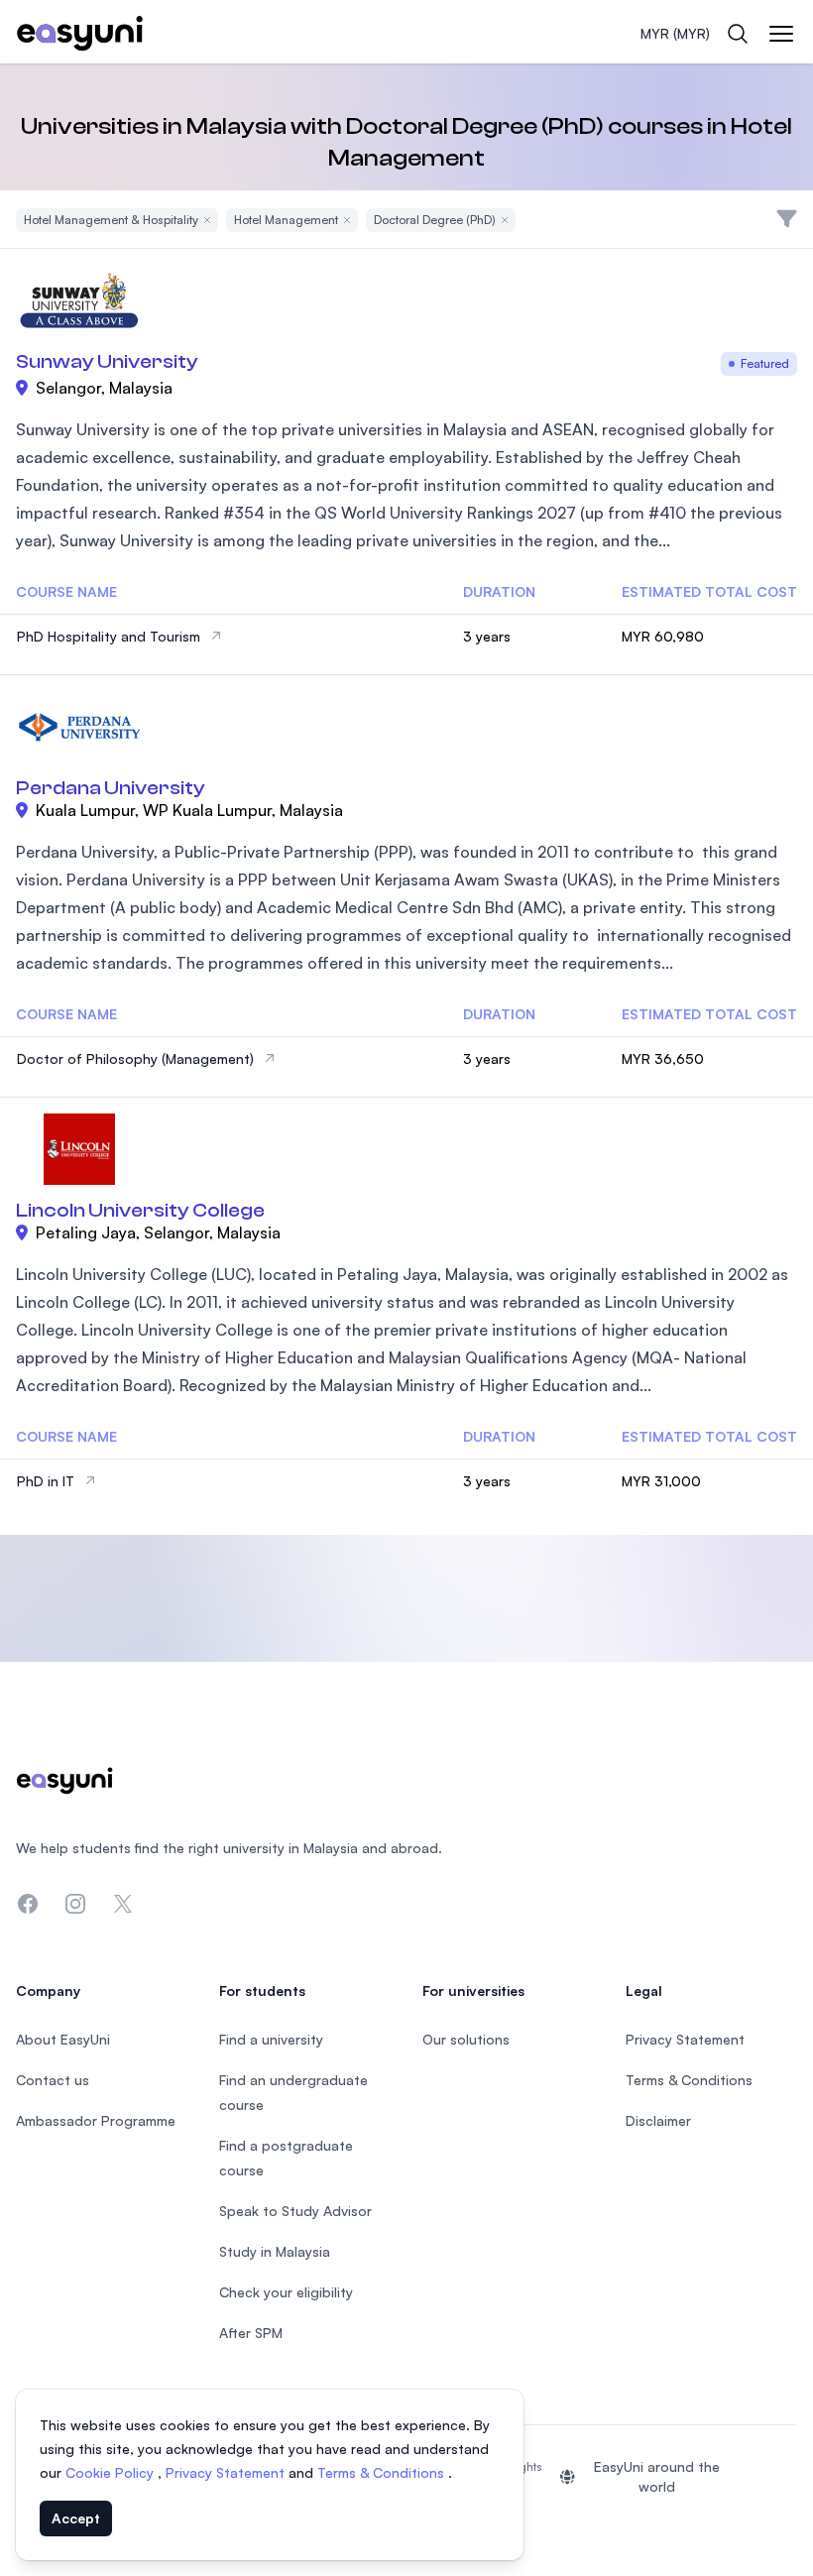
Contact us (53, 2080)
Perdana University (111, 788)
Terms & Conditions (383, 2472)
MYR (675, 33)
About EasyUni (63, 2039)
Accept (76, 2518)
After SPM (251, 2333)
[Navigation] (781, 34)
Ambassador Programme (96, 2120)
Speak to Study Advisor (295, 2211)
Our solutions (466, 2039)
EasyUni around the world (657, 2476)
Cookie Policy (112, 2472)
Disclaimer (658, 2120)
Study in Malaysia (275, 2251)
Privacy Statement (227, 2472)
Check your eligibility (286, 2292)
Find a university (271, 2039)
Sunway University (107, 361)
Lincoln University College (140, 1210)
